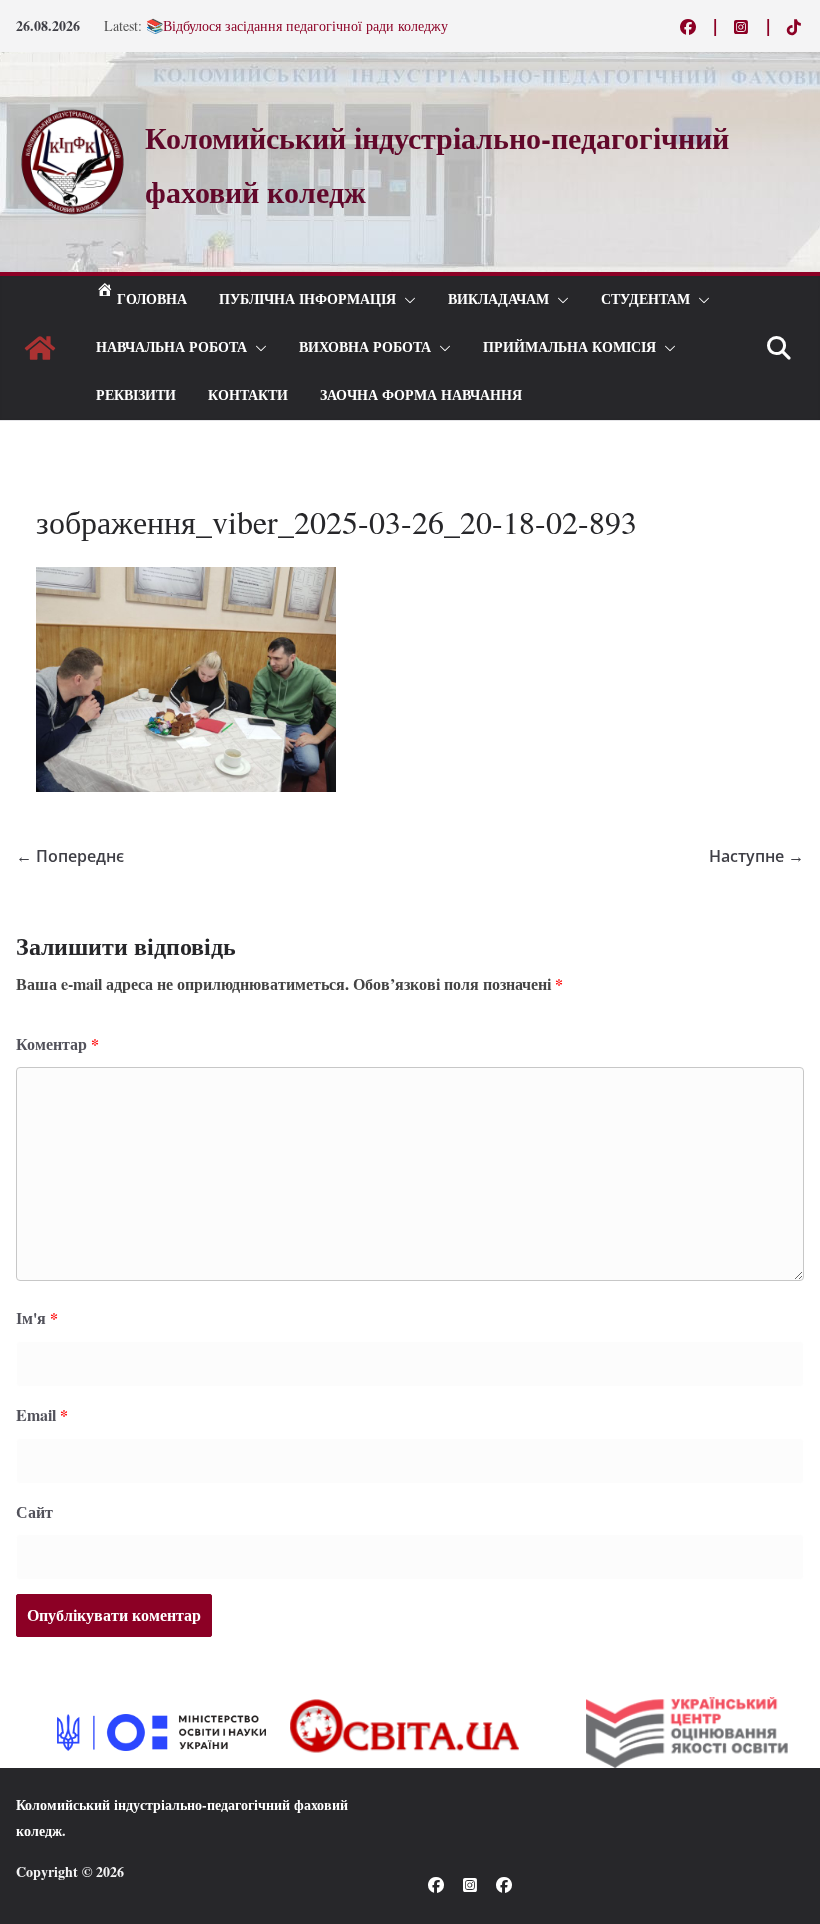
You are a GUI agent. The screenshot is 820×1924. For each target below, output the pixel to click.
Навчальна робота (171, 347)
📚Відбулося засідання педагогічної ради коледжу (297, 28)
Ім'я (37, 1317)
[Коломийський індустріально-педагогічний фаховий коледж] (40, 348)
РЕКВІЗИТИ (136, 395)
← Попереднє (70, 856)
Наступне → (756, 856)
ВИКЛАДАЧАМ (498, 299)
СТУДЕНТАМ (645, 299)
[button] (406, 300)
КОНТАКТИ (248, 395)
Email (42, 1414)
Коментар (57, 1043)
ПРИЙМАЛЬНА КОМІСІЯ (569, 347)
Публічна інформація (307, 299)
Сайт (34, 1511)
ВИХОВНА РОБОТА (365, 347)
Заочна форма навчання (421, 395)
